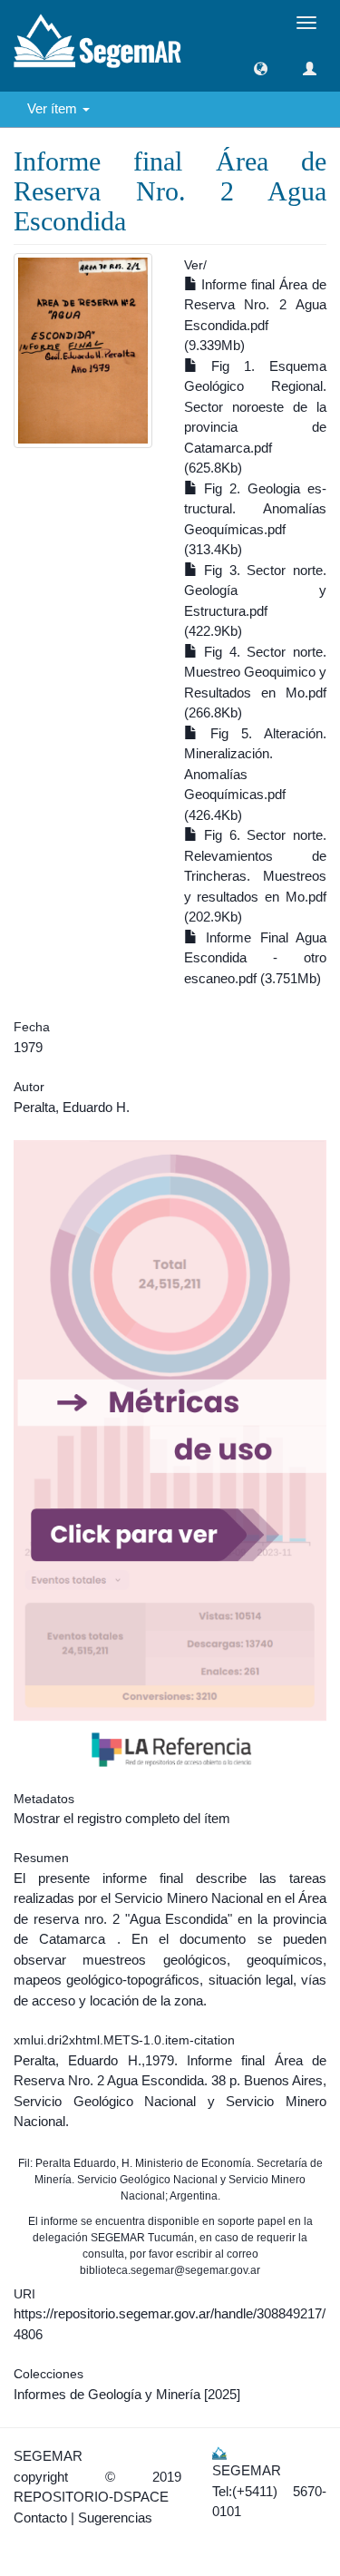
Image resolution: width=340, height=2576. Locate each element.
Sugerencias (115, 2517)
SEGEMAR (48, 2456)
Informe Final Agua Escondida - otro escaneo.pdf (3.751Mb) (256, 958)
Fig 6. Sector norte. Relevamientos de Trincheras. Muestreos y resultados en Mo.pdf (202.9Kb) (256, 876)
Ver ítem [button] (54, 108)
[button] (261, 68)
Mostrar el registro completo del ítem (122, 1818)
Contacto (40, 2517)
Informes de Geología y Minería (107, 2394)
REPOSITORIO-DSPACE (91, 2497)
